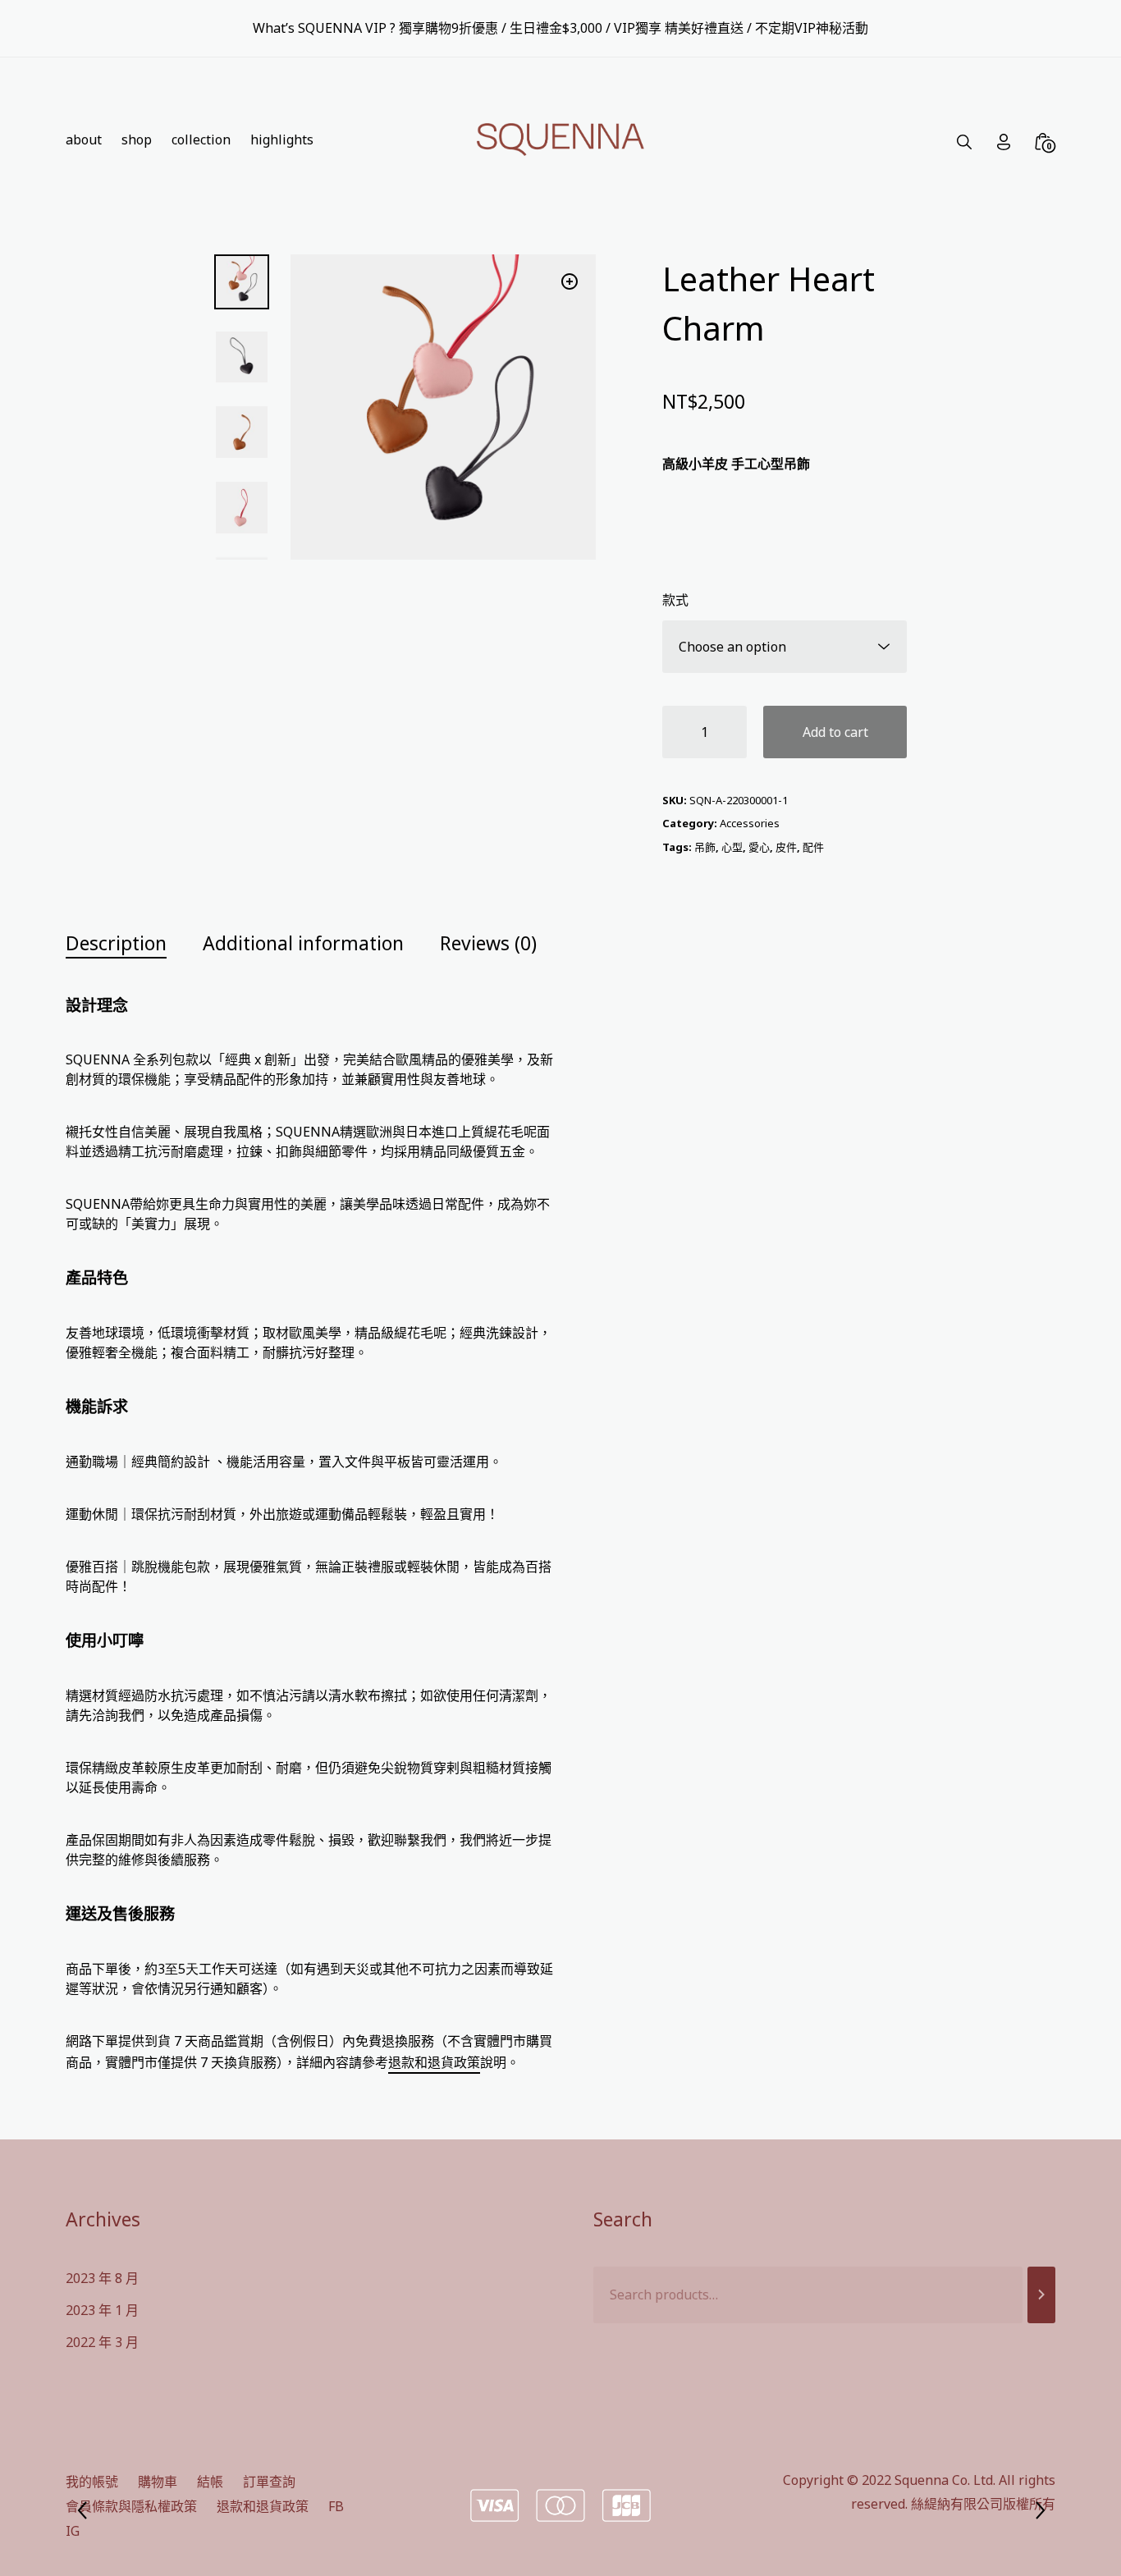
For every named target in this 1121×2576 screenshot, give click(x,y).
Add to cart (835, 732)
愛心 (759, 847)
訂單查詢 (269, 2482)
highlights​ (282, 140)
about (84, 140)
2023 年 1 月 (102, 2310)
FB (336, 2506)
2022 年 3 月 (102, 2342)
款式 (675, 600)
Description (116, 943)
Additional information (303, 943)
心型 (732, 847)
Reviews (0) (488, 943)
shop (137, 140)
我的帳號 (92, 2482)
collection (201, 140)
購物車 (158, 2482)
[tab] (133, 943)
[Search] (1041, 2295)
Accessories (750, 823)
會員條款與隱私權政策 (131, 2506)
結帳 (210, 2482)
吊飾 (705, 847)
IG (73, 2531)
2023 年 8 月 (102, 2278)
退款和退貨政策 (434, 2062)
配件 (813, 847)
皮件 (786, 847)
